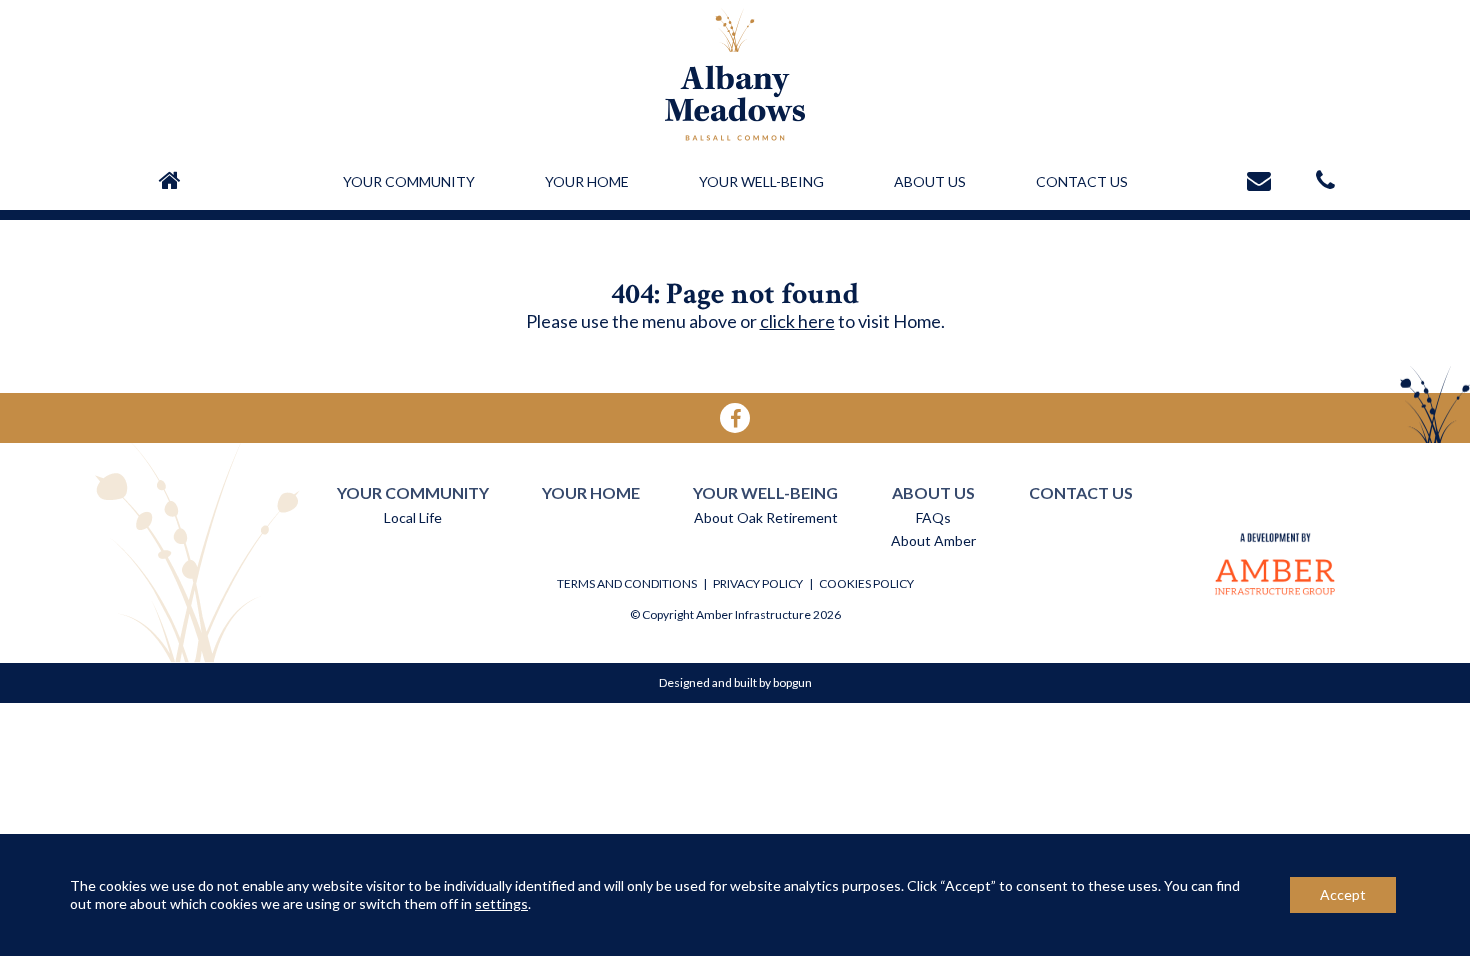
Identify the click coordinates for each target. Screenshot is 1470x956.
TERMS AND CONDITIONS (627, 583)
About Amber (933, 540)
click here (797, 321)
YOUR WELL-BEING (761, 181)
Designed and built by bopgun (735, 682)
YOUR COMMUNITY (409, 181)
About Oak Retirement (766, 517)
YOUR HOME (587, 181)
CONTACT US (1082, 181)
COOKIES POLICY (866, 583)
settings (501, 903)
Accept (1343, 894)
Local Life (413, 517)
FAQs (933, 517)
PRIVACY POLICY (758, 583)
